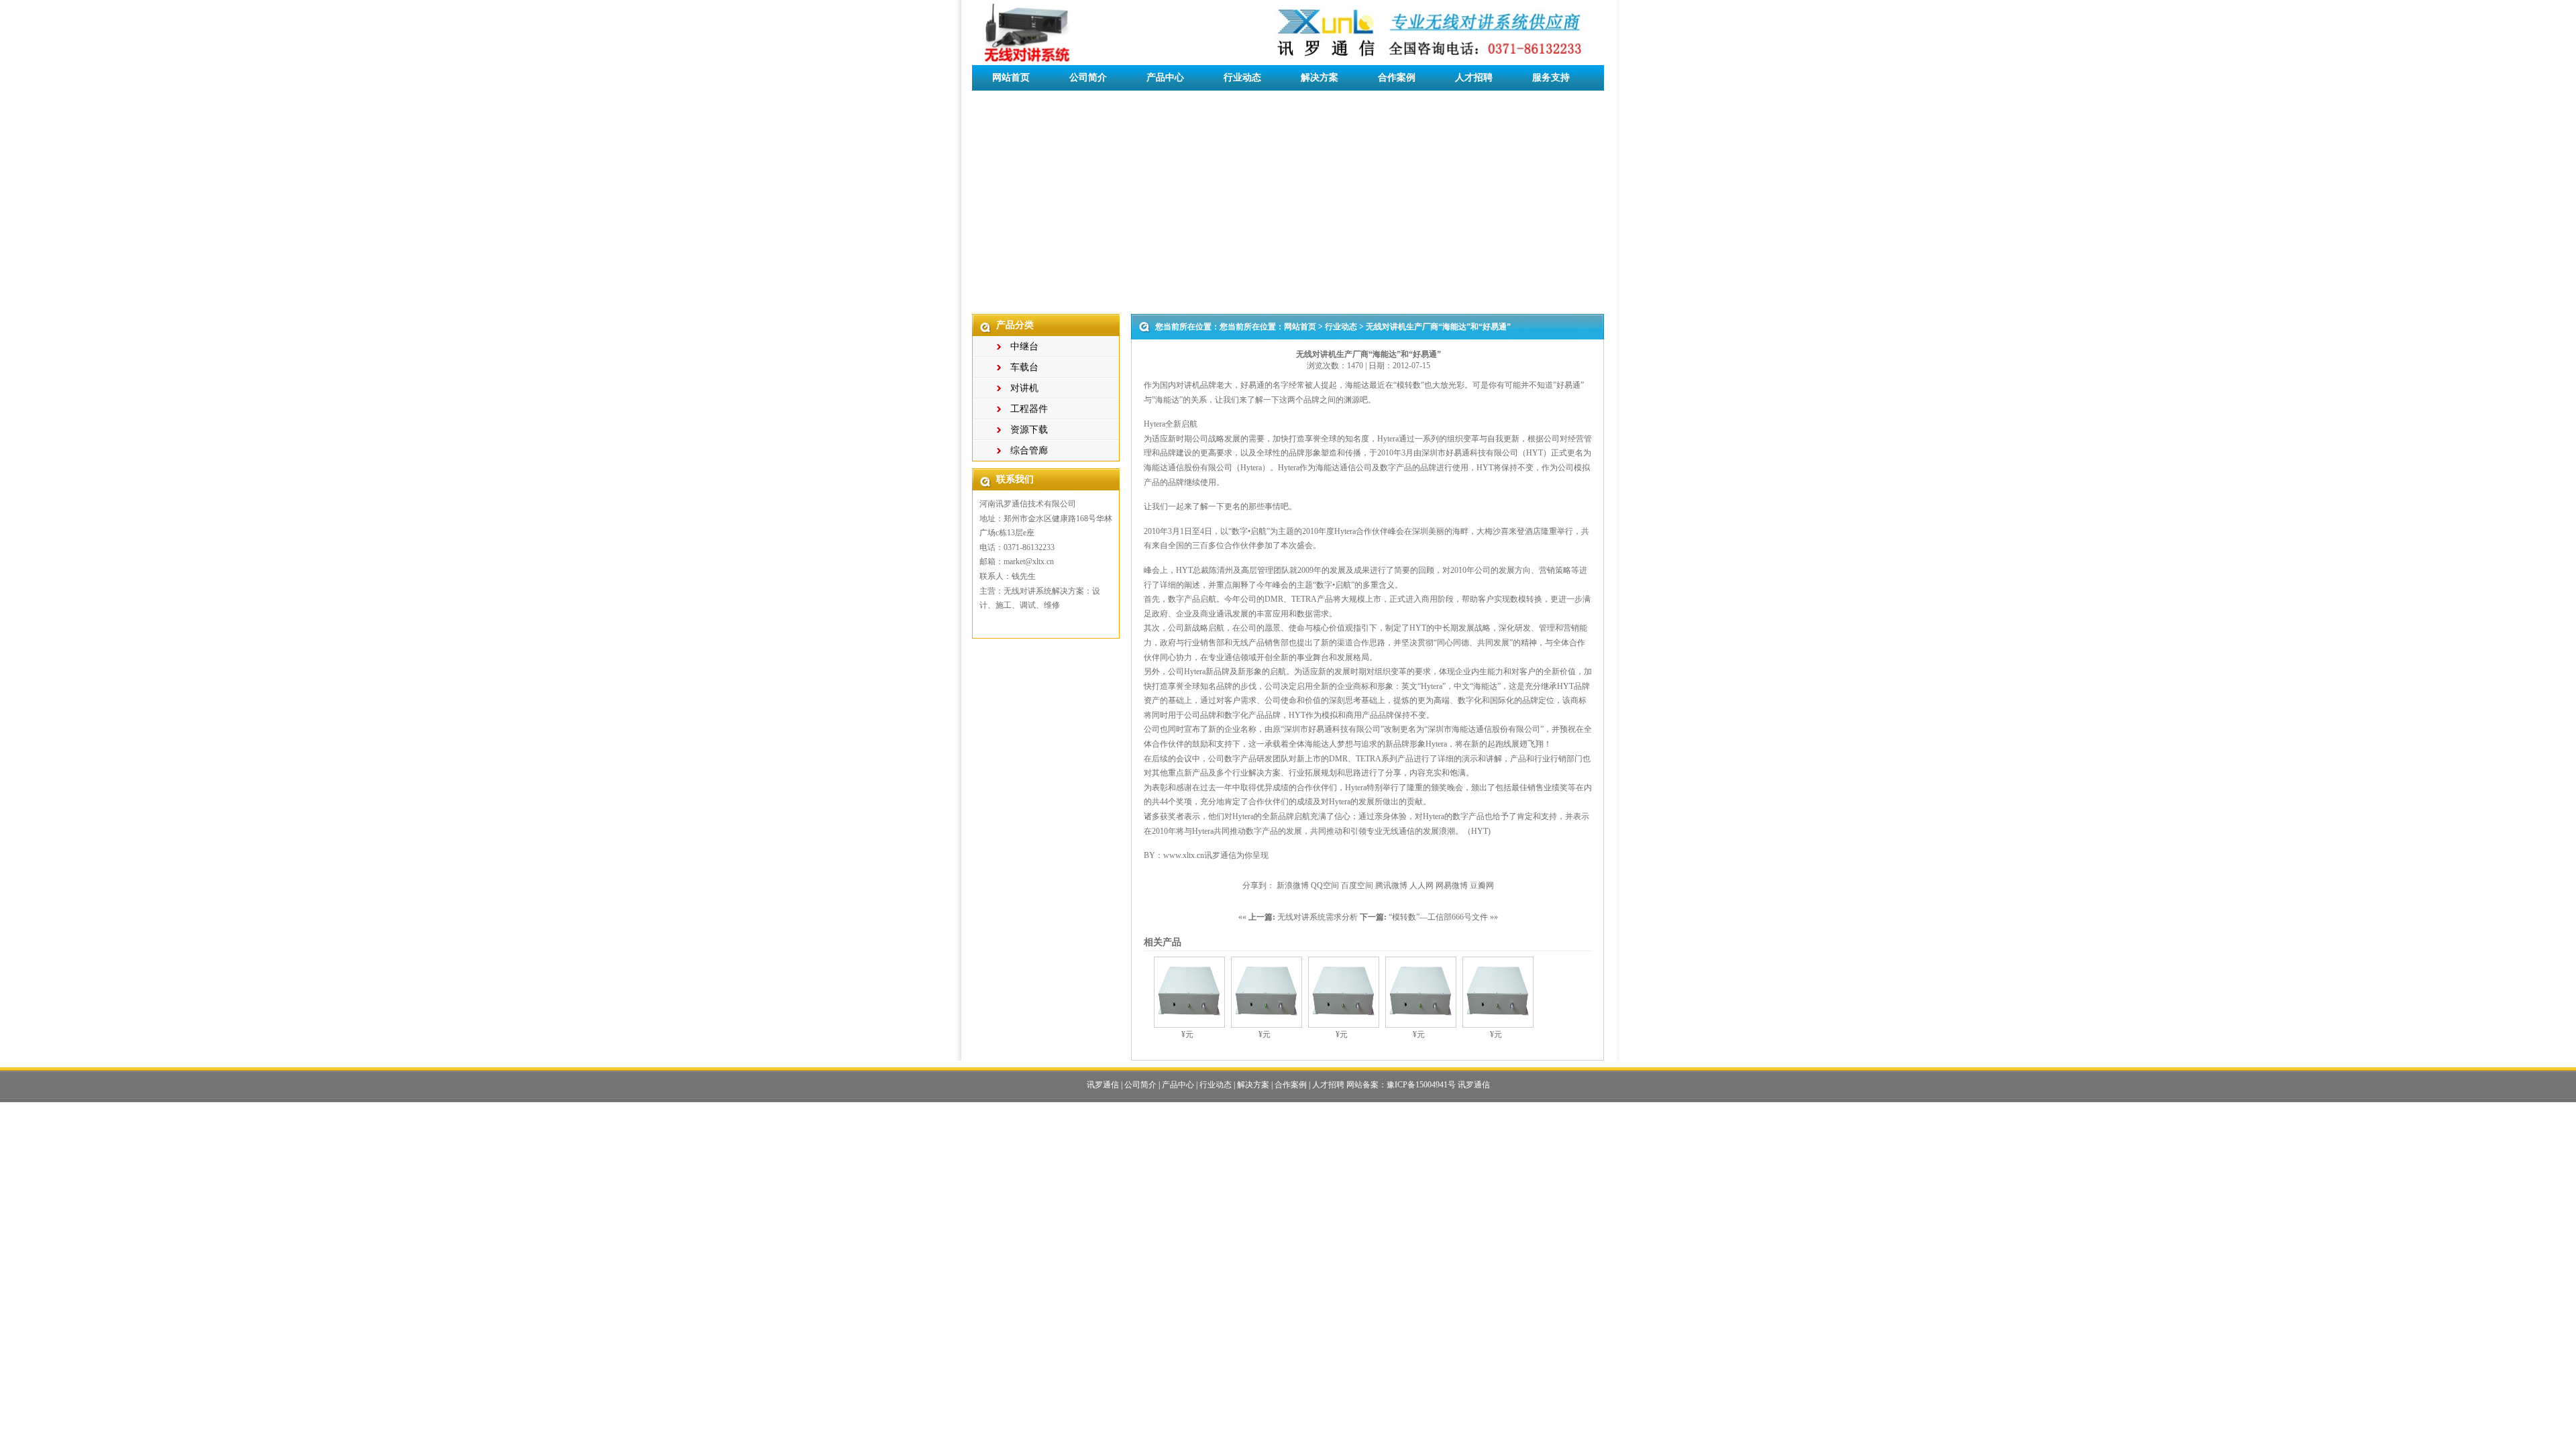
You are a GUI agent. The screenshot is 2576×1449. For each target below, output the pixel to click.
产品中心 (1165, 77)
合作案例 (1397, 77)
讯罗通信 (1103, 1085)
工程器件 (1029, 409)
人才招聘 (1474, 77)
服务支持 (1551, 77)
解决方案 (1320, 77)
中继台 (1024, 346)
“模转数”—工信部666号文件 (1438, 917)
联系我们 (1011, 103)
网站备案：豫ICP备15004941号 (1401, 1085)
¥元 (1187, 1034)
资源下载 (1029, 430)
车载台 (1024, 367)
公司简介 (1088, 77)
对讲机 (1024, 388)
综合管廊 (1029, 450)
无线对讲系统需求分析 (1318, 917)
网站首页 (1011, 77)
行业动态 (1242, 77)
